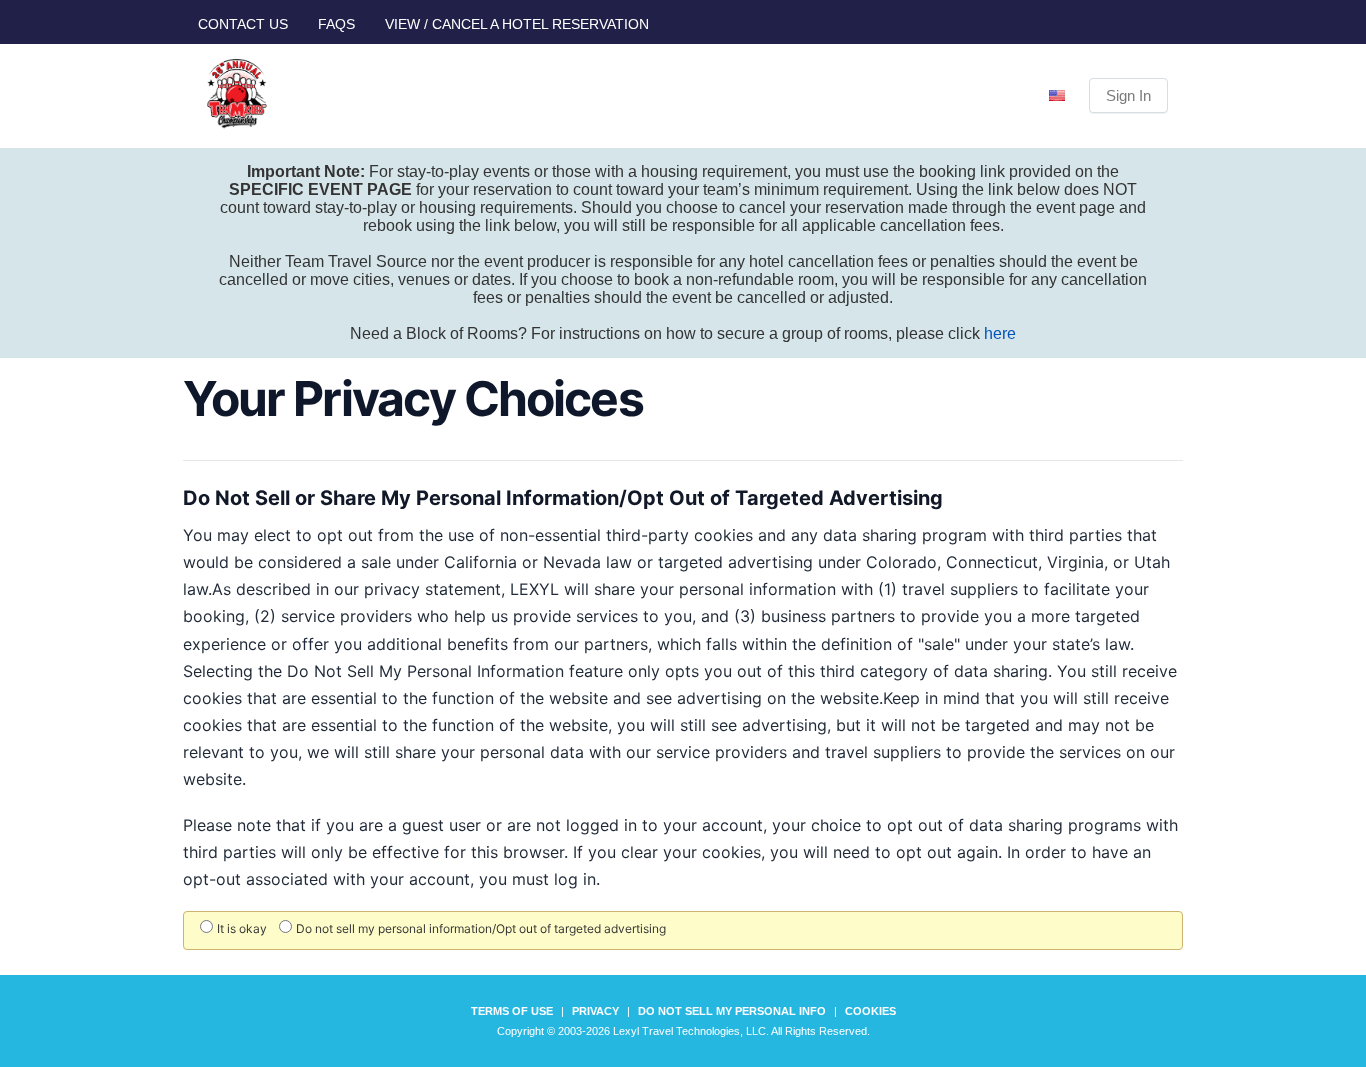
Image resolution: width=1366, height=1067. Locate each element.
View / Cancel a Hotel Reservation (517, 24)
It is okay (242, 928)
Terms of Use (512, 1011)
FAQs (336, 24)
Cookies (870, 1011)
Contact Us (243, 24)
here (1000, 333)
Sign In (1128, 95)
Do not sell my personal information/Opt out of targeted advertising (481, 928)
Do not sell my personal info (732, 1011)
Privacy (595, 1011)
